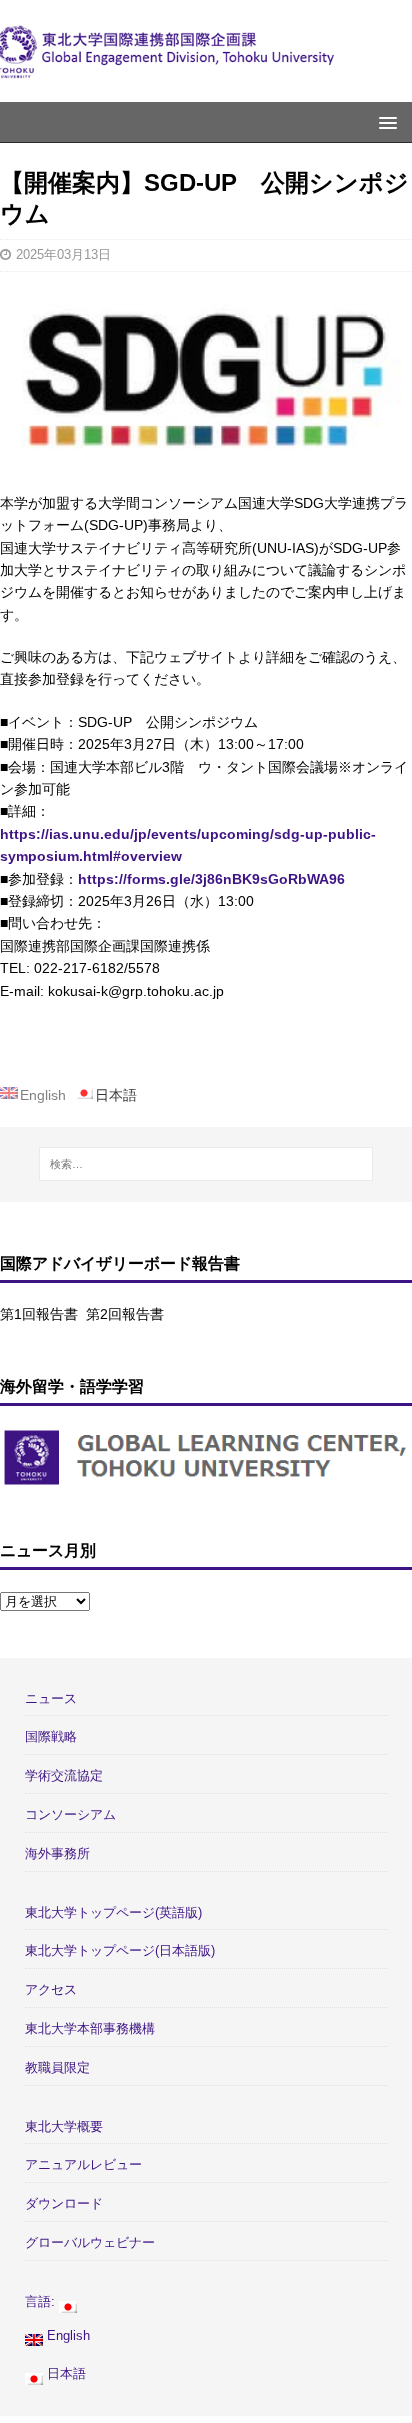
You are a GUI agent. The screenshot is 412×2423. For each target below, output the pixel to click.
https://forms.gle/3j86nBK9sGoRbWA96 (211, 879)
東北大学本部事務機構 (90, 2028)
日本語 (64, 2373)
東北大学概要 (64, 2126)
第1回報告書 (39, 1314)
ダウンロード (64, 2203)
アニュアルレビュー (83, 2164)
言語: (42, 2301)
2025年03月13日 (63, 254)
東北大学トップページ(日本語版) (120, 1950)
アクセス (51, 1989)
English (66, 2335)
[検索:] (206, 1164)
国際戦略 (51, 1736)
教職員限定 (57, 2067)
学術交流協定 (64, 1775)
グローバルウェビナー (90, 2242)
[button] (384, 121)
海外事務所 (57, 1853)
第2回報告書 (125, 1314)
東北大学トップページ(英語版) (113, 1912)
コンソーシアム (70, 1814)
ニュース (51, 1698)
